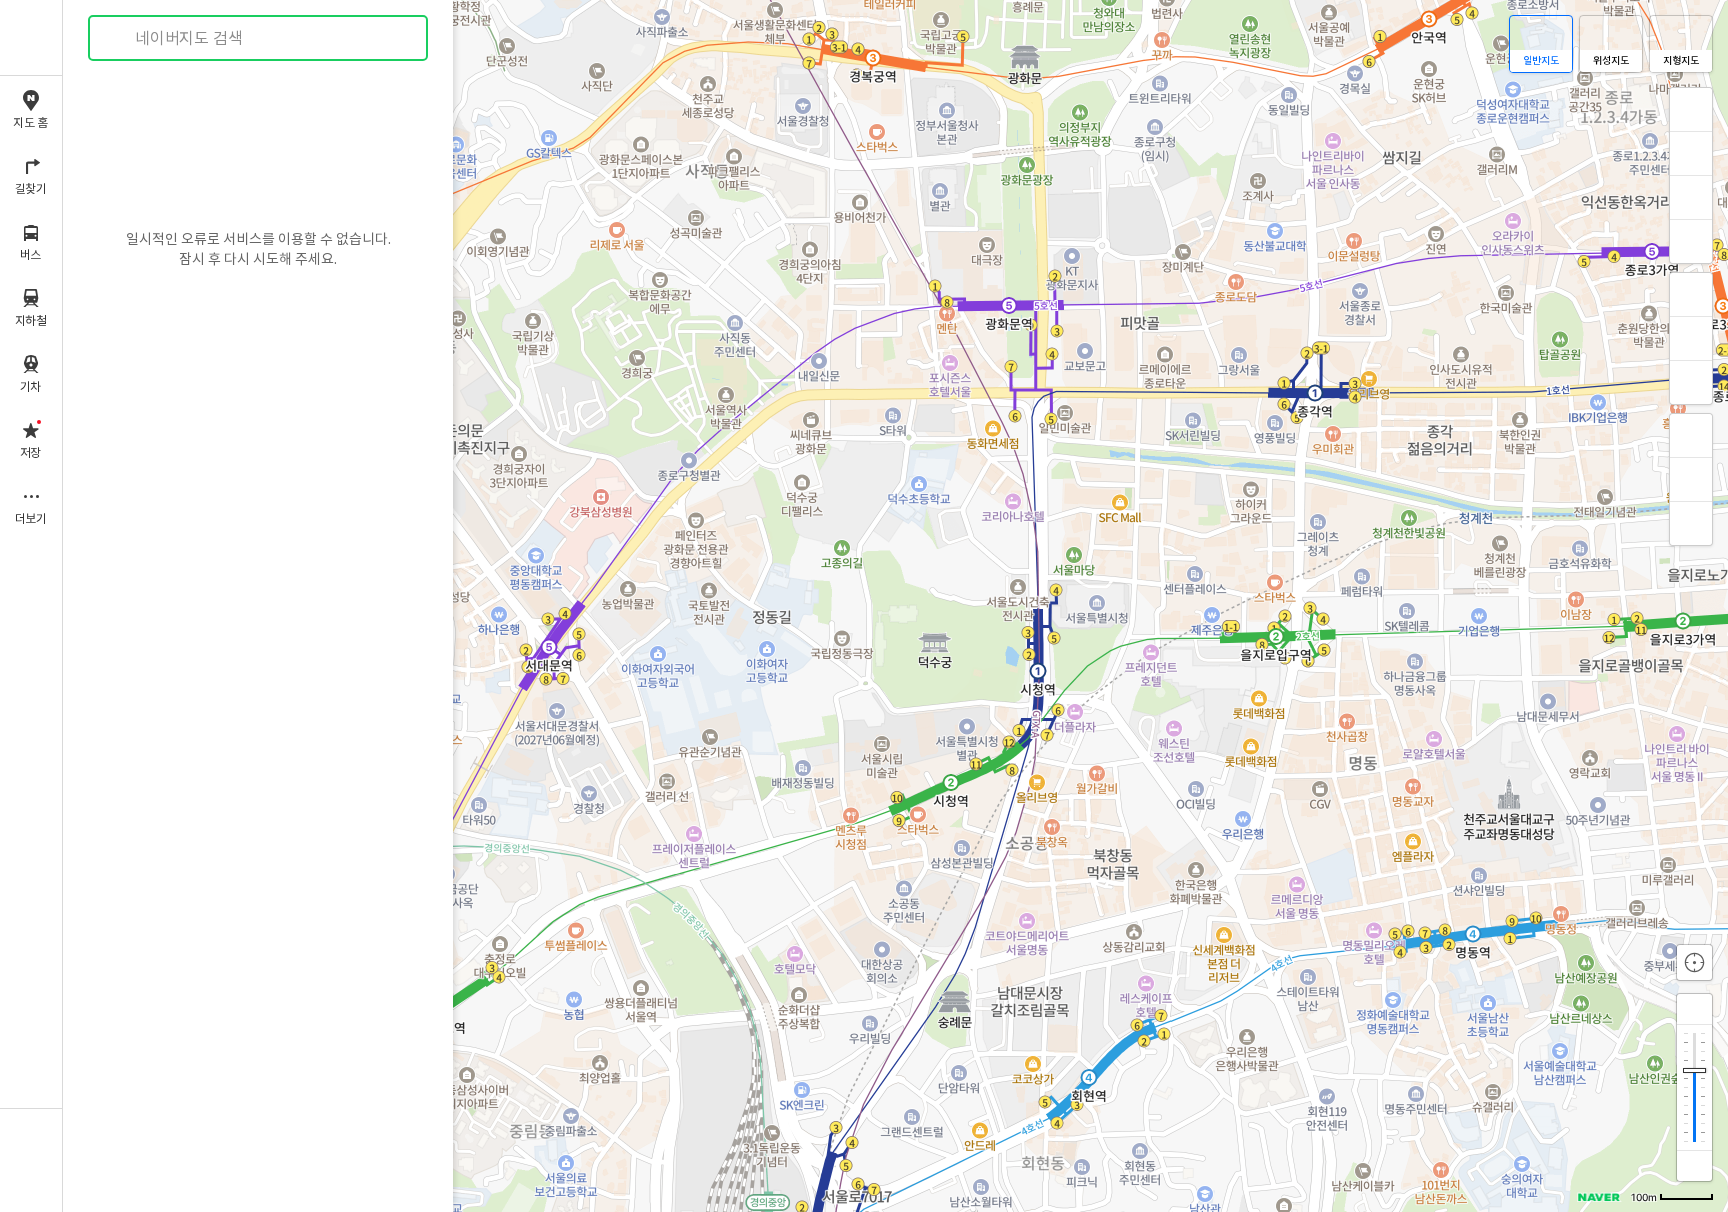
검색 (118, 38)
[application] (895, 606)
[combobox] (259, 38)
